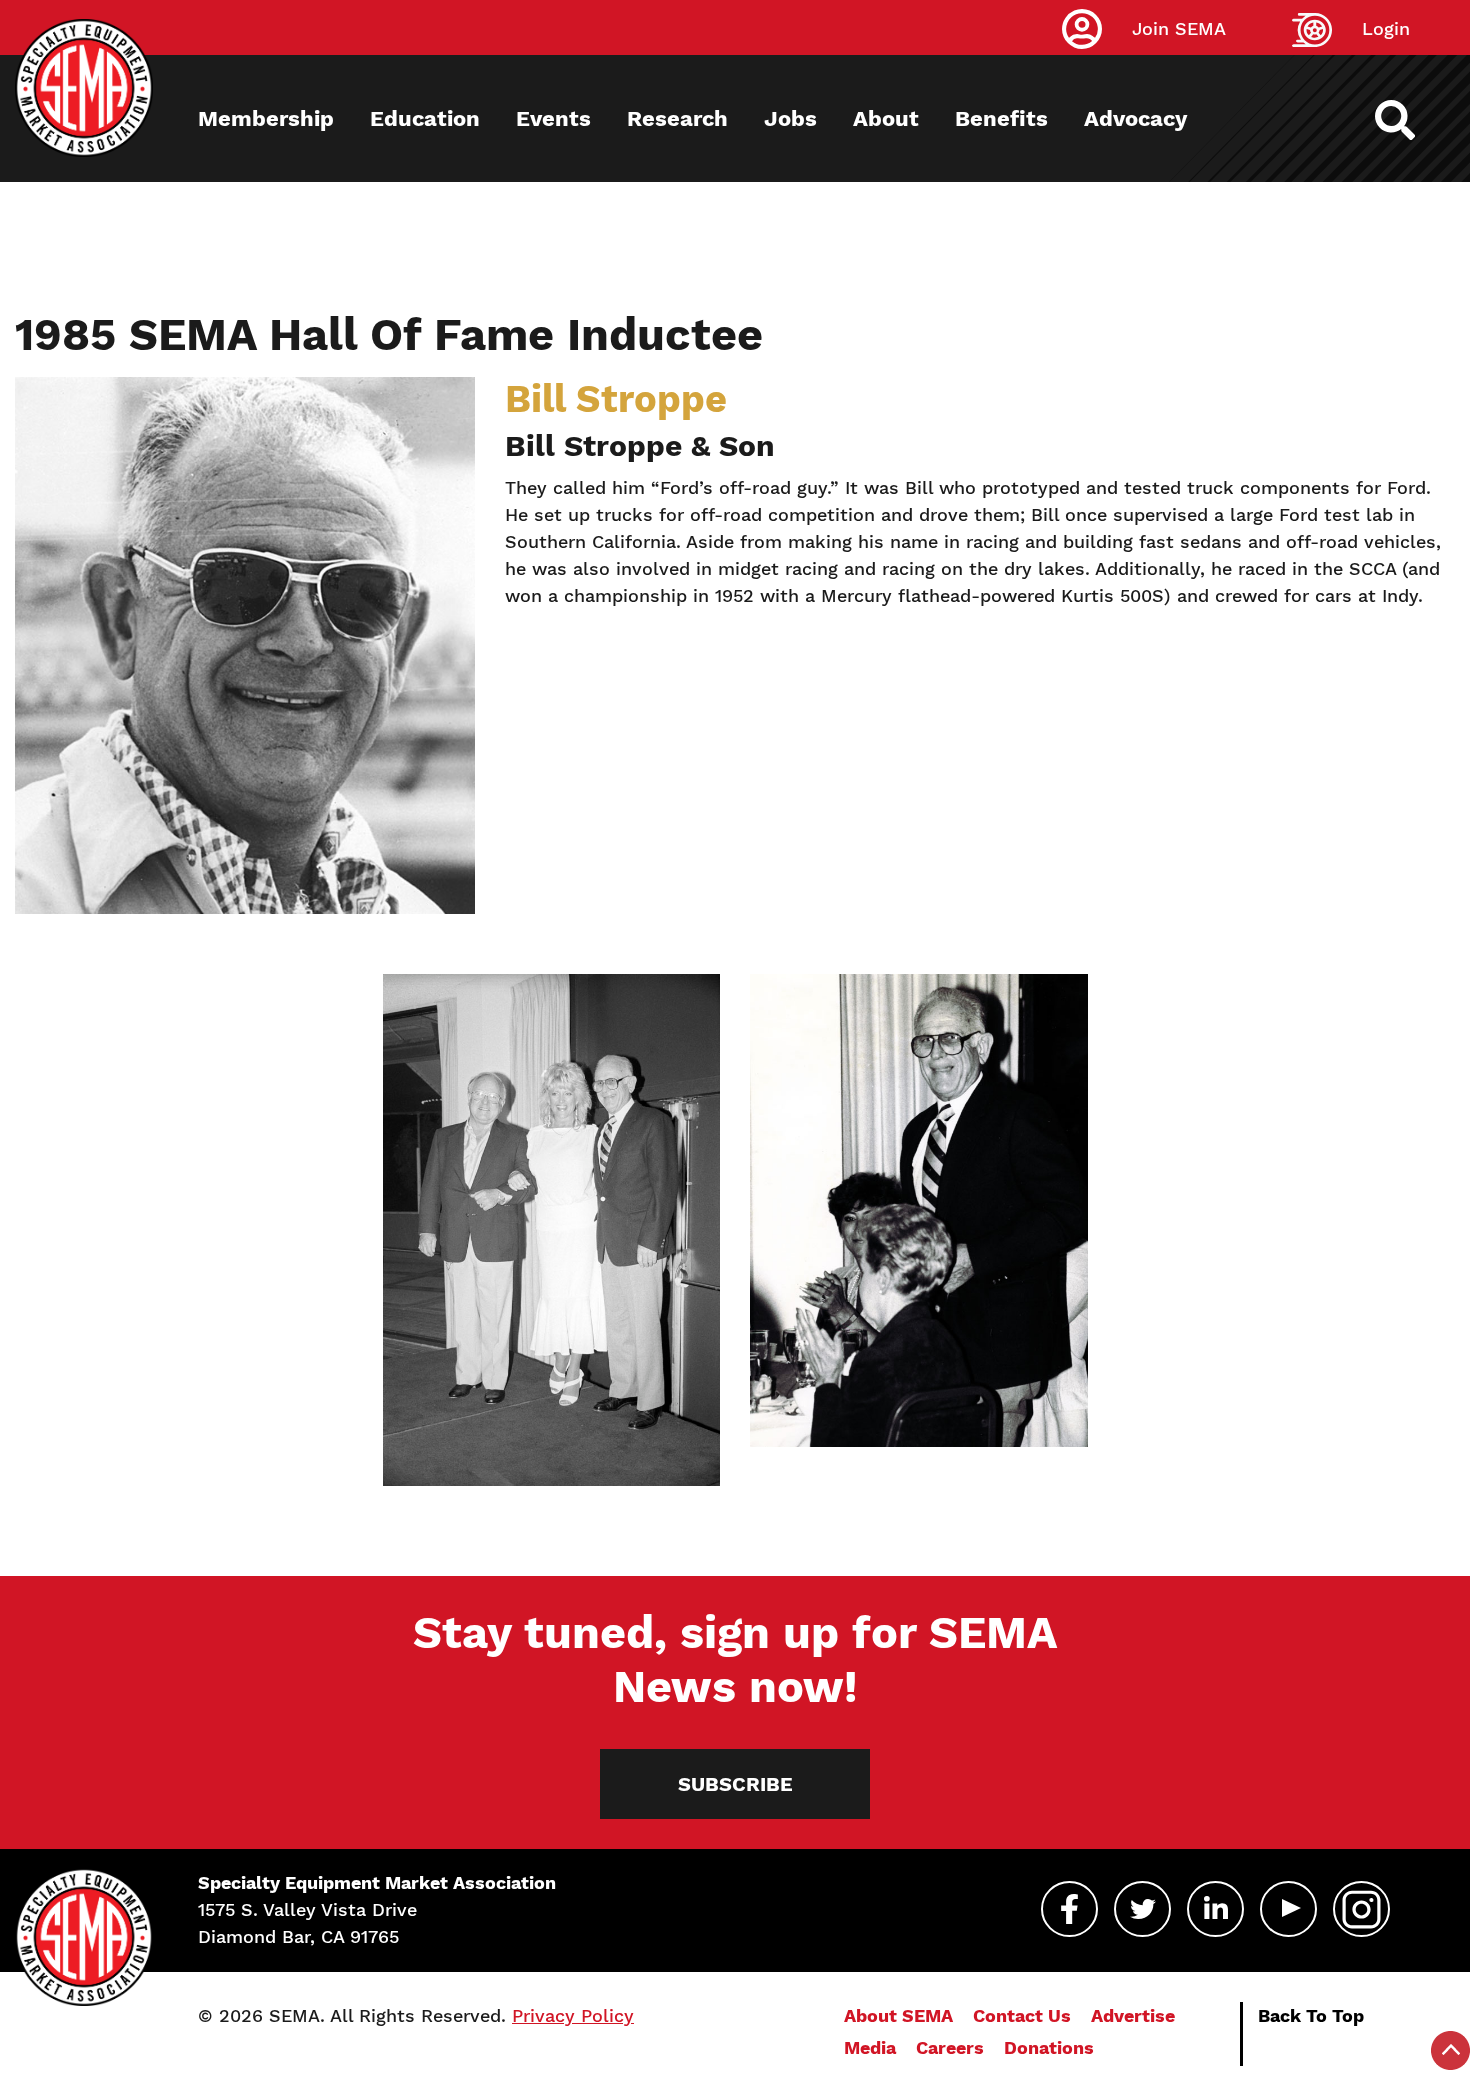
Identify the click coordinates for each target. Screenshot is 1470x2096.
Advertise (1133, 2015)
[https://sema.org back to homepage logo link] (1412, 120)
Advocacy (1135, 118)
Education (425, 118)
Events (553, 118)
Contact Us (1022, 2015)
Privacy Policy (573, 2015)
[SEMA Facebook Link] (1069, 1909)
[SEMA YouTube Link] (1288, 1909)
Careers (950, 2047)
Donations (1049, 2047)
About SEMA (898, 2015)
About (886, 118)
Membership (266, 118)
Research (677, 118)
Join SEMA (1179, 28)
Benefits (1001, 118)
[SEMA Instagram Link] (1361, 1909)
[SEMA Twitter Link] (1142, 1909)
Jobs (790, 118)
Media (870, 2047)
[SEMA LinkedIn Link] (1215, 1909)
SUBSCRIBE (735, 1784)
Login (1386, 28)
